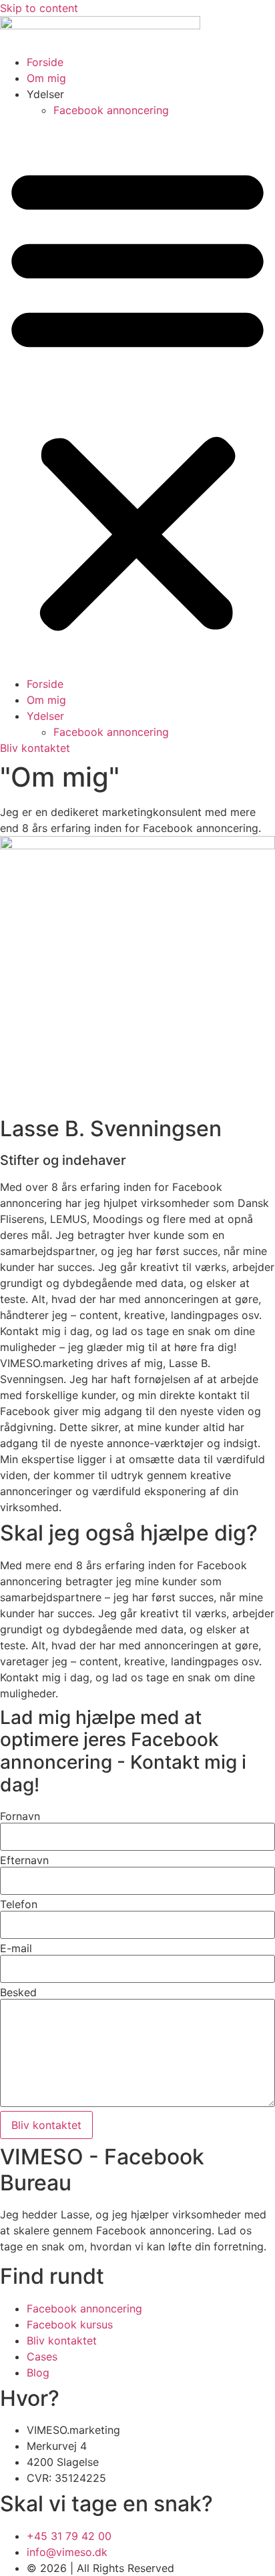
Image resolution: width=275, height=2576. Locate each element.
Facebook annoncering (111, 110)
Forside (45, 62)
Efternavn (24, 1860)
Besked (18, 1992)
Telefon (19, 1904)
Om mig (46, 78)
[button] (137, 397)
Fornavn (20, 1816)
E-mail (16, 1948)
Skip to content (39, 8)
